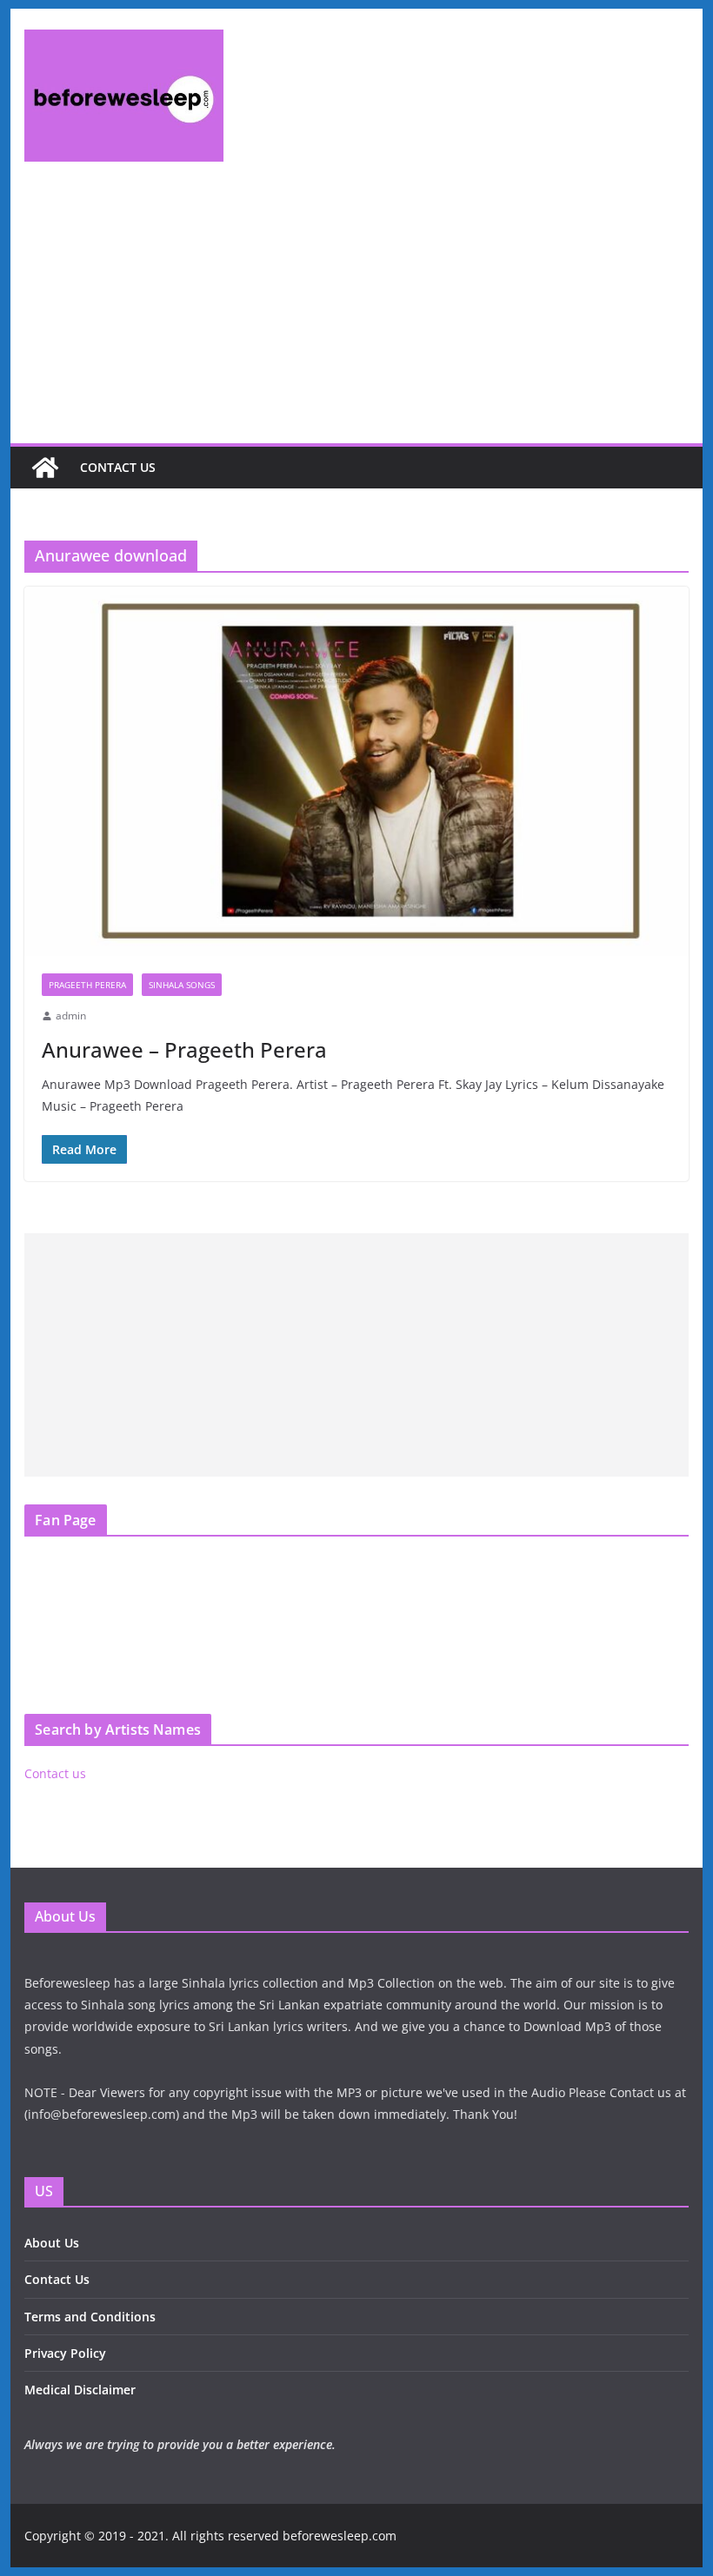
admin (71, 1016)
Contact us (118, 467)
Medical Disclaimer (80, 2390)
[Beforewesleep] (45, 468)
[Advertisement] (356, 313)
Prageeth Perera (87, 985)
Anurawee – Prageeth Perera (184, 1049)
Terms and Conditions (90, 2317)
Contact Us (57, 2279)
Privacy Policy (65, 2353)
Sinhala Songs (182, 985)
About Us (52, 2243)
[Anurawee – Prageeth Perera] (356, 771)
